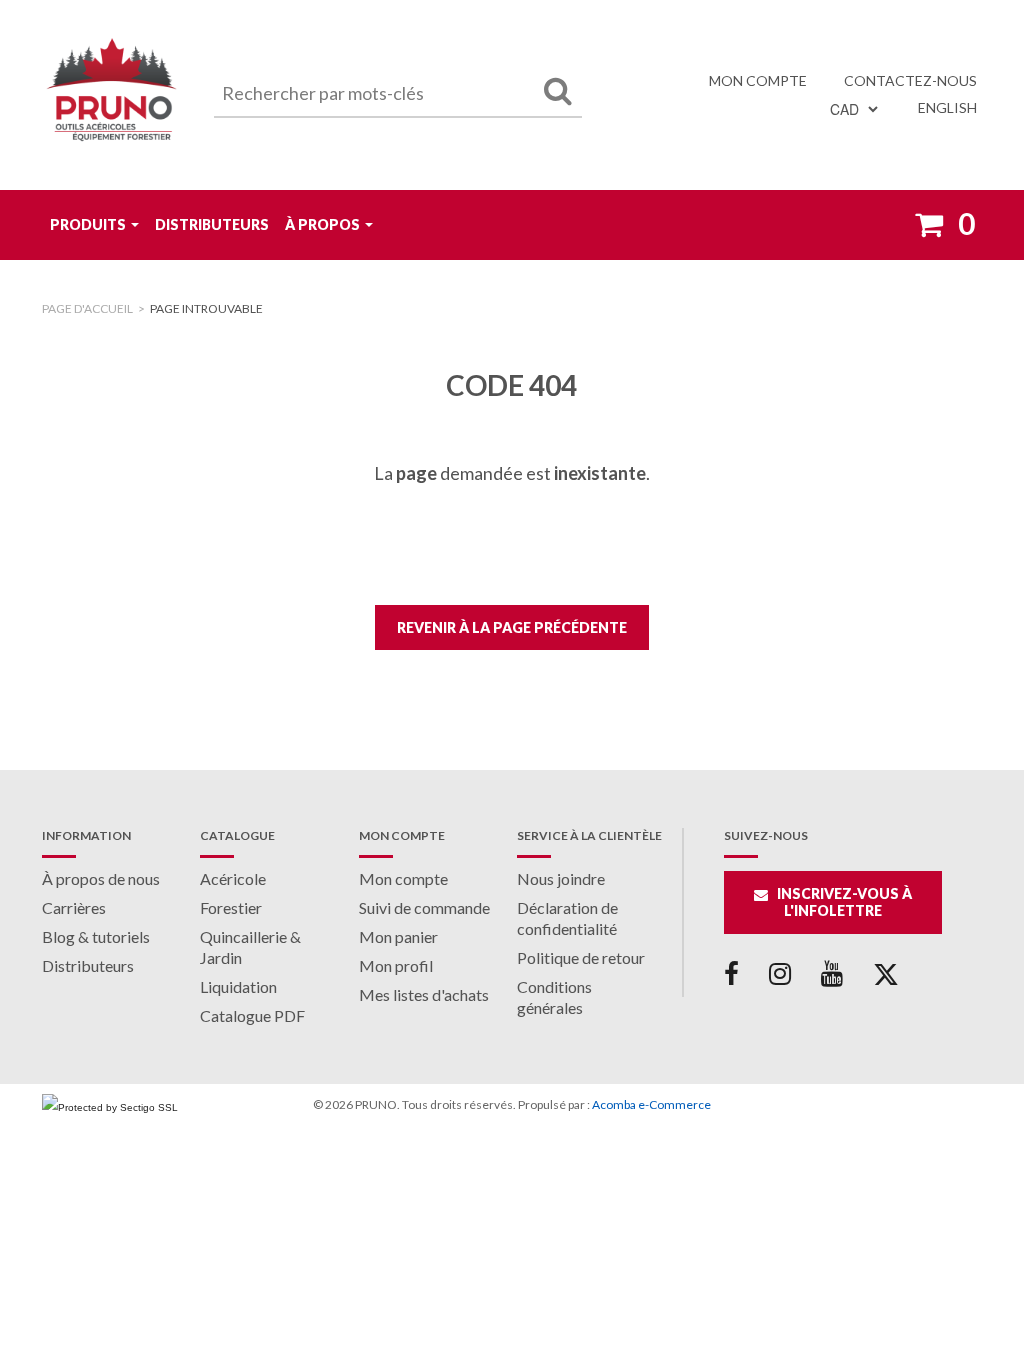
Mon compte (758, 80)
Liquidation (238, 986)
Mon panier (398, 936)
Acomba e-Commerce (651, 1104)
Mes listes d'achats (424, 994)
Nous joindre (561, 878)
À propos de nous (101, 878)
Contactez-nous (910, 80)
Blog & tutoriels (96, 936)
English (947, 107)
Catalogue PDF (252, 1015)
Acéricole (233, 878)
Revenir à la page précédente (512, 627)
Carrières (74, 907)
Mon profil (396, 965)
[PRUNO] (112, 95)
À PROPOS (322, 224)
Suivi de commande (424, 907)
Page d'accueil (87, 308)
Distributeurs (212, 224)
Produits (88, 224)
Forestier (231, 907)
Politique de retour (581, 957)
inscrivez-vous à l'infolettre (844, 902)
